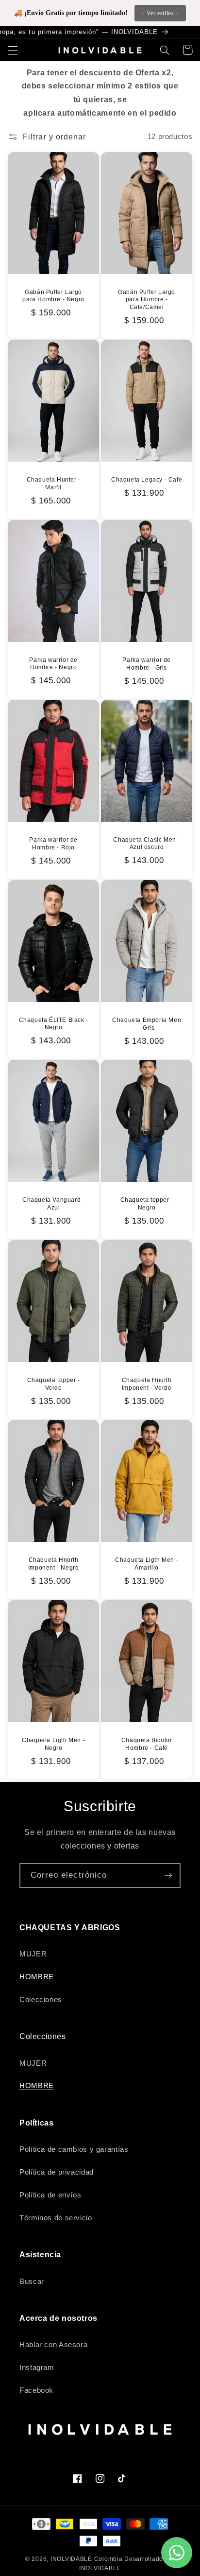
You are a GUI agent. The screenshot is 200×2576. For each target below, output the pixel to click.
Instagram (37, 2368)
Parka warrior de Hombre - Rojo (53, 844)
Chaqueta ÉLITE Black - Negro (53, 1024)
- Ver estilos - (160, 13)
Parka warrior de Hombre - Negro (53, 664)
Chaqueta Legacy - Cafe (147, 480)
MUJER (33, 1954)
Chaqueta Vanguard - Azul (53, 1204)
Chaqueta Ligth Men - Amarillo (147, 1564)
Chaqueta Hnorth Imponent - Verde (147, 1384)
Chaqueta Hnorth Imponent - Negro (54, 1564)
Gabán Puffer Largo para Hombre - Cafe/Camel (147, 300)
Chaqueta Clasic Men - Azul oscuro (147, 844)
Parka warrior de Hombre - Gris (147, 664)
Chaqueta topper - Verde (53, 1384)
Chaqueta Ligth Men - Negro (53, 1744)
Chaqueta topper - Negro (147, 1204)
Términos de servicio (56, 2218)
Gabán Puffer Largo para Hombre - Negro (53, 296)
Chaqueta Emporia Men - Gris (147, 1024)
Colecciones (41, 2000)
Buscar (32, 2282)
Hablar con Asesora (53, 2345)
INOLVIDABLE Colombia (87, 2559)
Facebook (36, 2390)
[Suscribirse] (168, 1876)
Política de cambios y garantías (74, 2149)
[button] (13, 50)
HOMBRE (37, 1977)
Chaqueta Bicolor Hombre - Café (147, 1744)
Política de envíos (50, 2195)
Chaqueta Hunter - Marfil (53, 484)
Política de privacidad (57, 2172)
